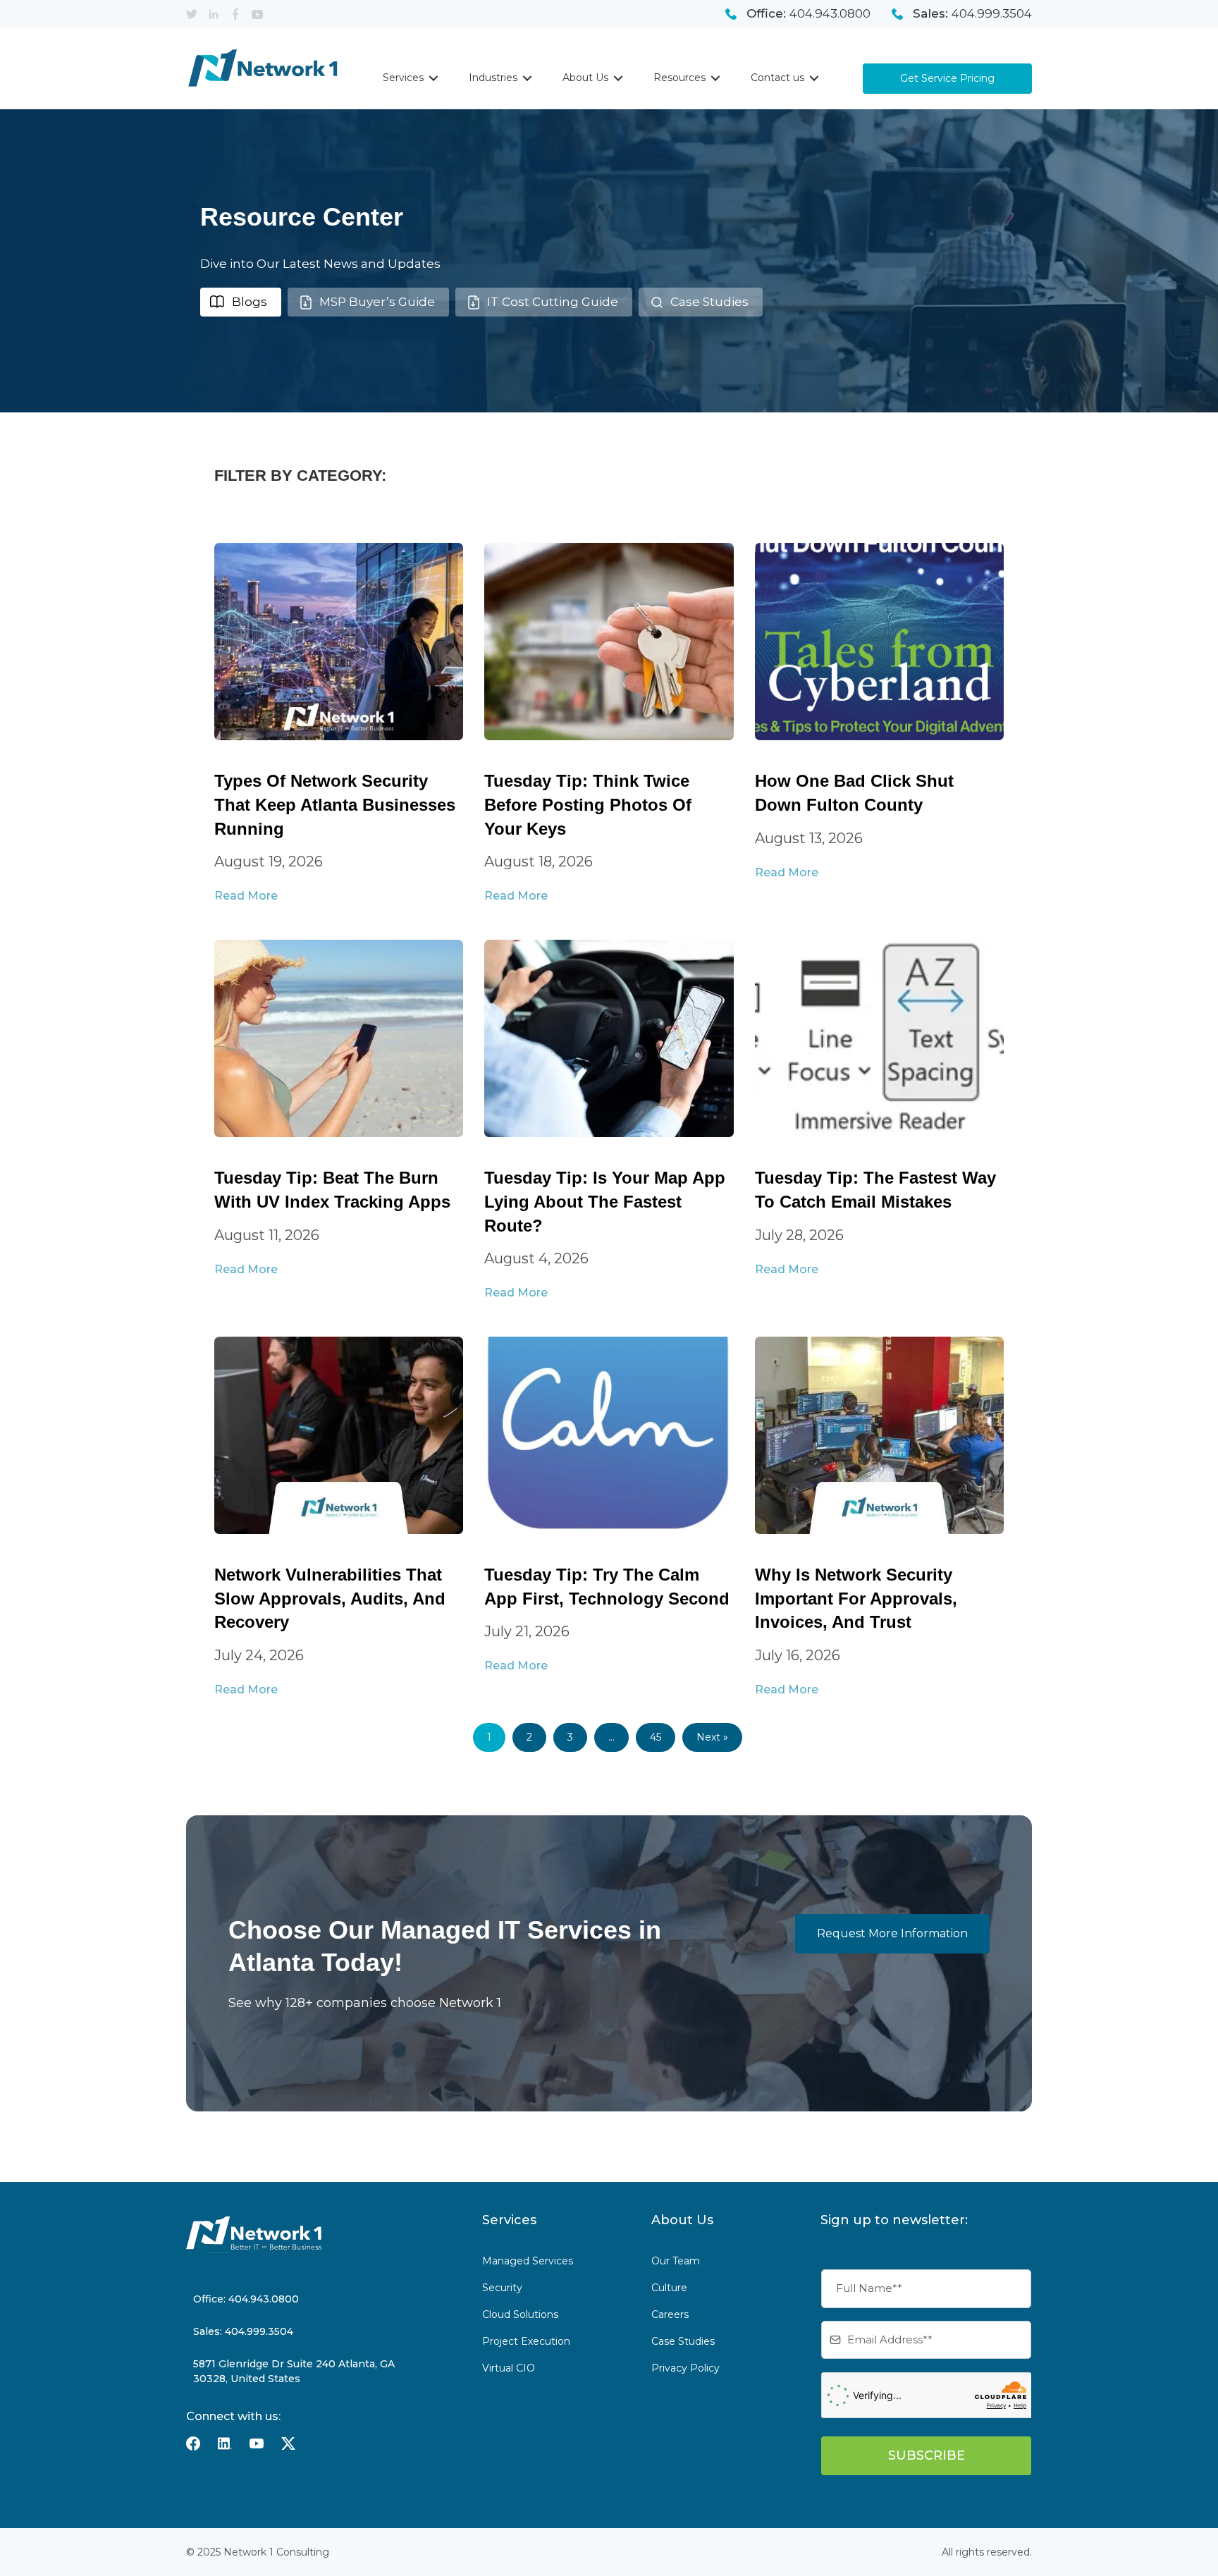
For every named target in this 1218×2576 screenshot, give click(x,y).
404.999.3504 (992, 13)
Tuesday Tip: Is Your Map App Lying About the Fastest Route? (605, 1201)
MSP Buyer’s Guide (377, 302)
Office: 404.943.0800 (246, 2299)
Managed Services (528, 2261)
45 (656, 1737)
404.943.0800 (830, 13)
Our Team (676, 2261)
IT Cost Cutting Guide (553, 302)
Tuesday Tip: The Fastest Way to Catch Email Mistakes (875, 1190)
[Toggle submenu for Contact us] (814, 78)
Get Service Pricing (947, 78)
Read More (246, 896)
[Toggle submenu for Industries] (527, 78)
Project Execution (526, 2341)
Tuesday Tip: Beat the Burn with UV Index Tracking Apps (332, 1190)
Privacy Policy (685, 2368)
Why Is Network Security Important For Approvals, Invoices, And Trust (856, 1598)
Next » (712, 1737)
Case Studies (709, 302)
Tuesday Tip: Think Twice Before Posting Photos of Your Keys (588, 804)
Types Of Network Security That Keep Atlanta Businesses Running (335, 804)
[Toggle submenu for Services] (433, 78)
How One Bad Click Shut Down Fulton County (854, 793)
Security (502, 2288)
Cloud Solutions (520, 2314)
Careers (670, 2314)
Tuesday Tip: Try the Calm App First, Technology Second (607, 1587)
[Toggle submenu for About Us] (618, 78)
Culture (669, 2288)
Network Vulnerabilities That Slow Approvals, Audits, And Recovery (330, 1598)
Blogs (250, 302)
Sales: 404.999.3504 (243, 2331)
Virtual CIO (509, 2368)
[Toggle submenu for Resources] (715, 78)
